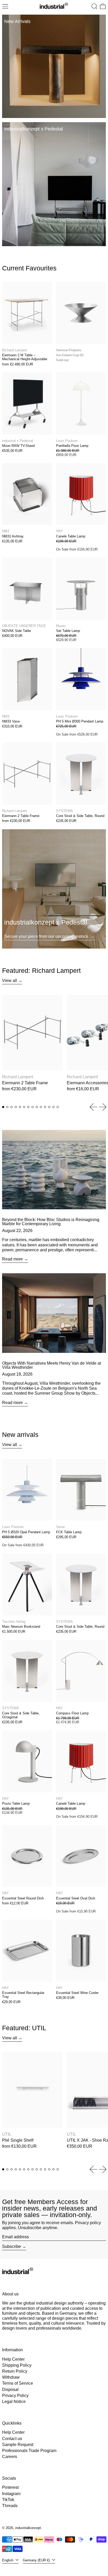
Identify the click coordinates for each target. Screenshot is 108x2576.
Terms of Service (18, 2383)
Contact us (12, 2439)
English (8, 2560)
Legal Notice (14, 2402)
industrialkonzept (28, 2528)
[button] (94, 6)
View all (10, 981)
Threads (10, 2506)
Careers (10, 2457)
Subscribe (12, 2246)
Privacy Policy (15, 2396)
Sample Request (18, 2445)
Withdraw (11, 2377)
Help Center (13, 2359)
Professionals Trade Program (29, 2451)
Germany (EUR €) (37, 2560)
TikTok (8, 2500)
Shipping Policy (17, 2365)
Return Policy (15, 2371)
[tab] (3, 1107)
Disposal (10, 2390)
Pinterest (10, 2487)
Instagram (11, 2494)
